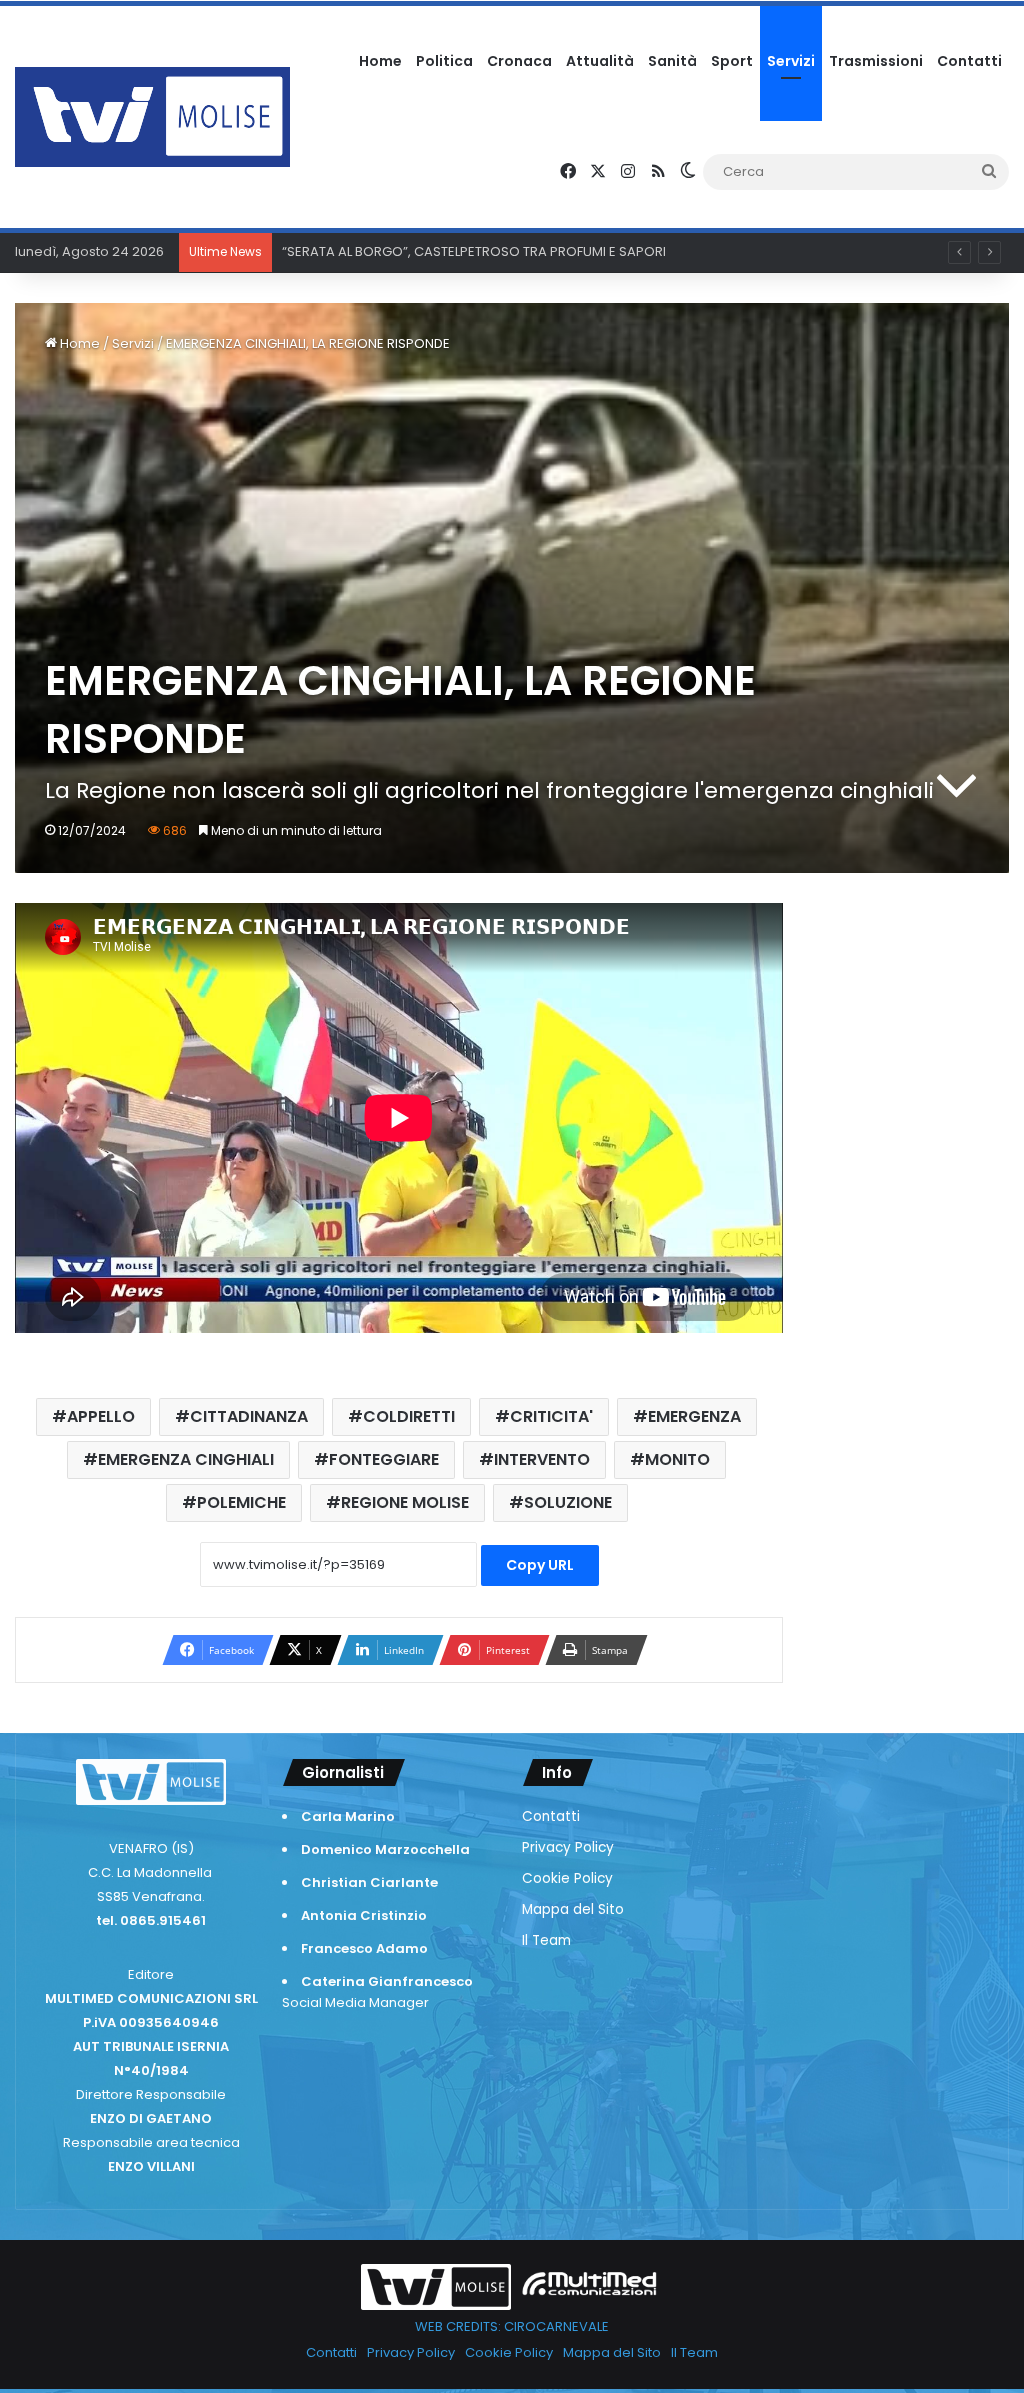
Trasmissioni (876, 61)
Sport (732, 61)
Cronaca (519, 61)
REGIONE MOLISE (405, 1502)
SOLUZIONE (568, 1502)
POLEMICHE (241, 1502)
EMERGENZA (694, 1416)
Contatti (969, 61)
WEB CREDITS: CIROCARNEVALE (512, 2326)
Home (380, 61)
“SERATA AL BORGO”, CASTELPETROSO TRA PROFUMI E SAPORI (474, 251)
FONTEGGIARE (384, 1459)
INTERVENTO (542, 1459)
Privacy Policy (568, 1847)
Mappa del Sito (573, 1909)
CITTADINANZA (249, 1416)
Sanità (672, 61)
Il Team (546, 1940)
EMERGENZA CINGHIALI (186, 1459)
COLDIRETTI (409, 1416)
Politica (444, 61)
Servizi (791, 61)
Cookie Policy (567, 1878)
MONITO (677, 1459)
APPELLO (101, 1416)
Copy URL (540, 1565)
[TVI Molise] (152, 117)
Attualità (600, 61)
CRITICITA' (551, 1416)
